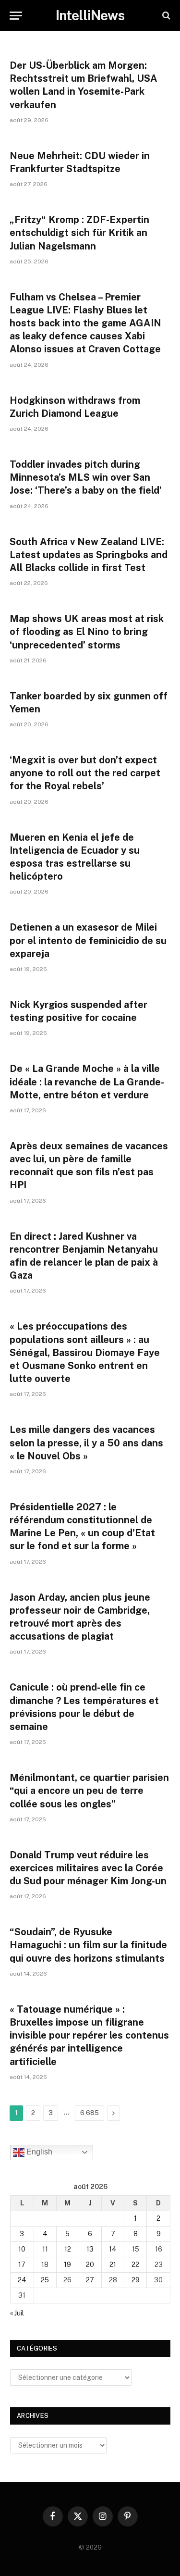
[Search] (165, 16)
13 (90, 2249)
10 (22, 2249)
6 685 (90, 2113)
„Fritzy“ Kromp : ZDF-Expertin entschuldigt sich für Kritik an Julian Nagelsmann (79, 233)
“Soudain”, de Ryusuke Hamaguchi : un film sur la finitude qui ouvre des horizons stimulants (88, 1945)
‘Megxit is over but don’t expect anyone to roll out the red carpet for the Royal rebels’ (85, 773)
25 (45, 2280)
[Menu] (16, 16)
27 (90, 2280)
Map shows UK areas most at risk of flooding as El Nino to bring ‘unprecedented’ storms (87, 632)
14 (113, 2249)
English (38, 2152)
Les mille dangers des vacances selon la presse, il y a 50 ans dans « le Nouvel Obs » (86, 1443)
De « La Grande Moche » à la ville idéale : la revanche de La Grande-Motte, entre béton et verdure (87, 1082)
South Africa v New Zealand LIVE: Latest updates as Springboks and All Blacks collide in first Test (89, 555)
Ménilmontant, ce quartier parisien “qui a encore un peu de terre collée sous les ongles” (89, 1791)
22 (135, 2265)
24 (22, 2280)
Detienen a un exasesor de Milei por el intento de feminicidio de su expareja (88, 940)
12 (68, 2249)
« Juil (17, 2313)
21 (113, 2265)
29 (136, 2280)
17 (22, 2265)
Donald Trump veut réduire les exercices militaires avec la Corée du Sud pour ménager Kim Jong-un (88, 1868)
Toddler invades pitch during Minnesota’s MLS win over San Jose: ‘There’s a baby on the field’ (86, 477)
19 (67, 2265)
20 (90, 2265)
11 (45, 2249)
